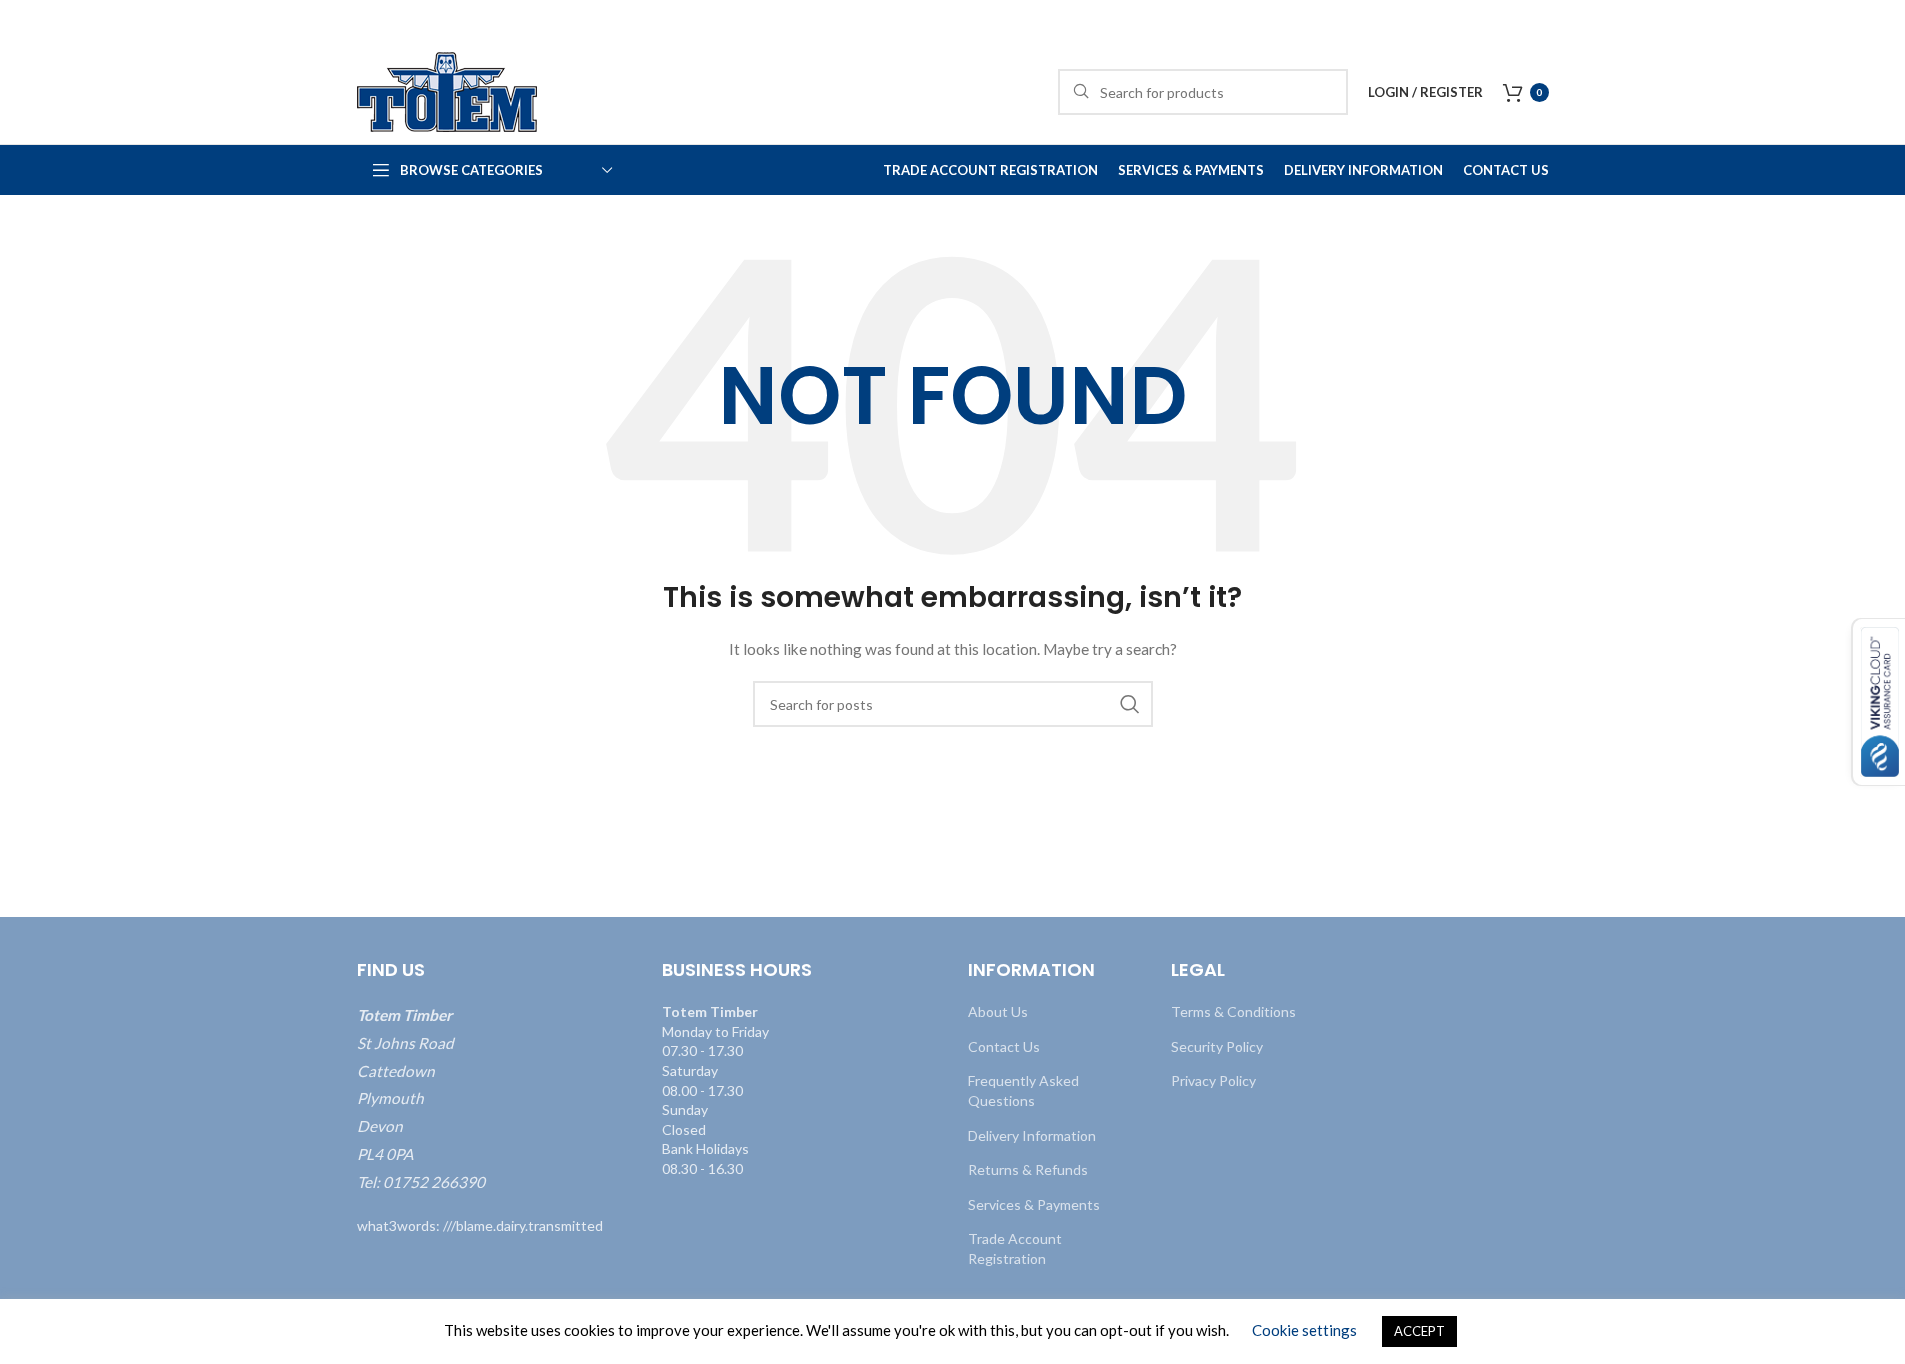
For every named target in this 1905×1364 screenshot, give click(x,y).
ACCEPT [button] (1419, 1331)
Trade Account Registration (1015, 1248)
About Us (998, 1011)
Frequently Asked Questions (1023, 1090)
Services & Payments (1034, 1204)
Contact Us (1004, 1046)
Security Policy (1217, 1046)
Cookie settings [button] (1304, 1330)
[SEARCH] (1130, 704)
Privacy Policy (1213, 1080)
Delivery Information (1032, 1135)
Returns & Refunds (1028, 1169)
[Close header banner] (1880, 20)
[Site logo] (447, 90)
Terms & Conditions (1233, 1011)
